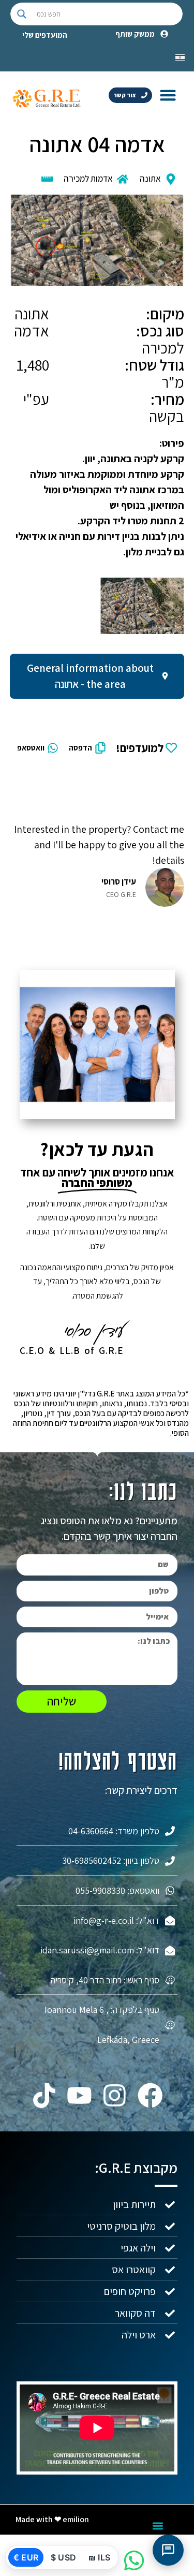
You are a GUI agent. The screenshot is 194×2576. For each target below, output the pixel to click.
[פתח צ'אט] (168, 2550)
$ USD (63, 2557)
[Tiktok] (44, 2096)
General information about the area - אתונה (90, 676)
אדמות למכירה (88, 179)
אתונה (150, 179)
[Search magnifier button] (22, 14)
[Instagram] (115, 2096)
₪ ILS (99, 2557)
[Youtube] (79, 2096)
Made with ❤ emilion (52, 2519)
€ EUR (26, 2557)
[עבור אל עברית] (180, 56)
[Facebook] (150, 2096)
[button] (168, 95)
